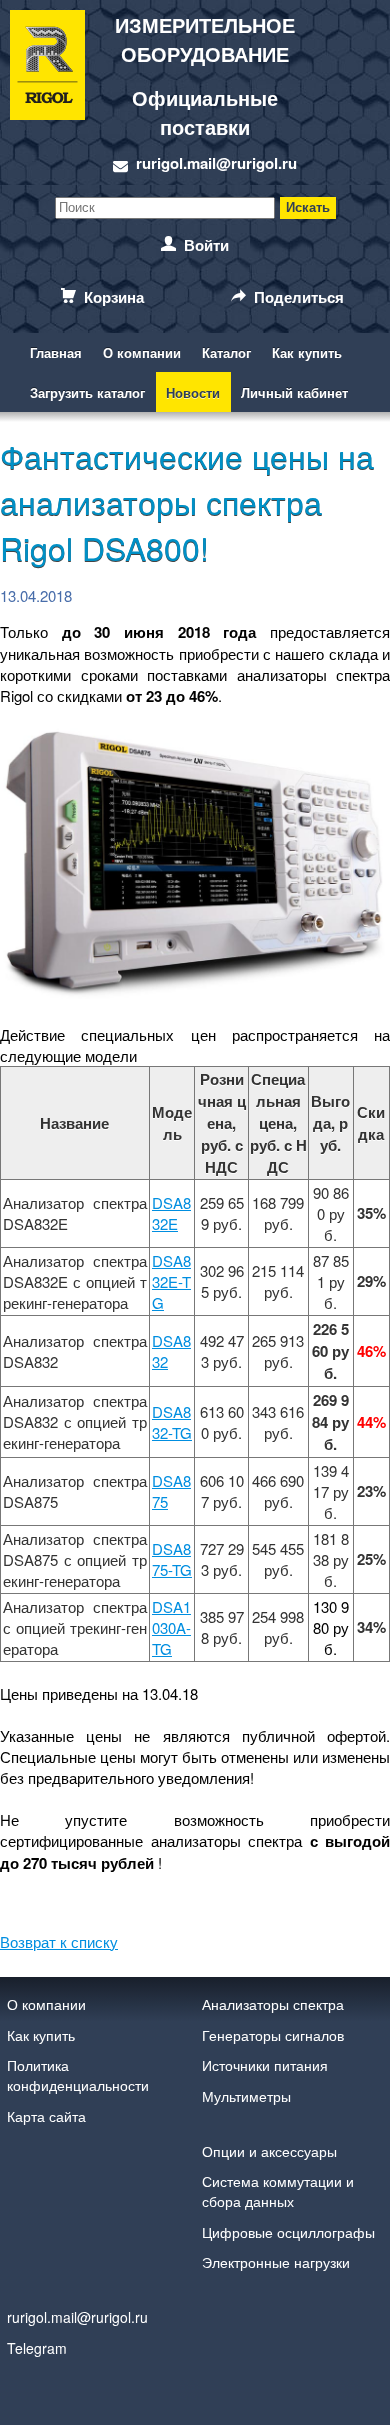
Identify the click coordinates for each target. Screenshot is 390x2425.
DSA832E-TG (171, 1281)
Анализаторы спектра (273, 2004)
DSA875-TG (172, 1559)
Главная (56, 352)
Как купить (307, 352)
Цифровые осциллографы (288, 2232)
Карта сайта (46, 2116)
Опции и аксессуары (269, 2151)
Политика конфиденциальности (78, 2075)
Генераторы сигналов (273, 2035)
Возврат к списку (59, 1941)
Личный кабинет (294, 392)
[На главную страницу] (47, 92)
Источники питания (265, 2065)
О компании (142, 352)
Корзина (114, 297)
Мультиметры (246, 2096)
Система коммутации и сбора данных (278, 2191)
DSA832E (171, 1213)
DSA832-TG (172, 1422)
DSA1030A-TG (171, 1627)
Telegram (37, 2348)
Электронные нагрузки (276, 2262)
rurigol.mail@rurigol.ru (216, 163)
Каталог (226, 352)
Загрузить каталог (87, 392)
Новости (193, 392)
